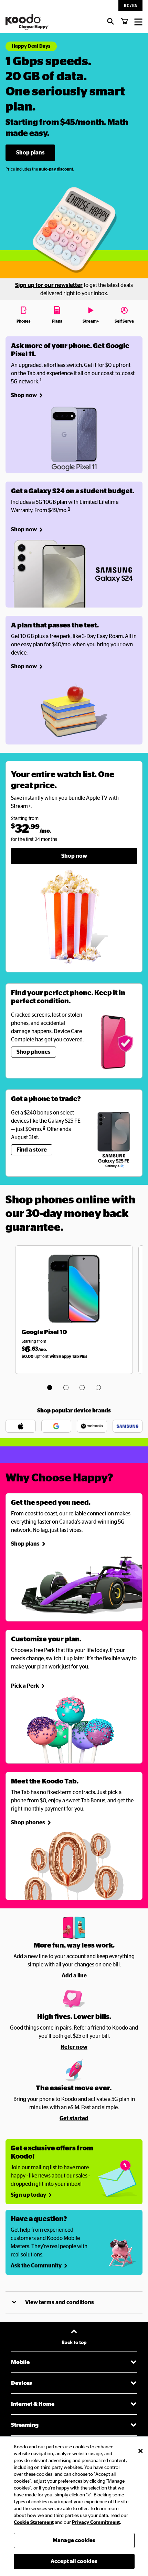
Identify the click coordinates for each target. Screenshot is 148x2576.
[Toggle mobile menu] (138, 22)
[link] (30, 153)
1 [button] (41, 380)
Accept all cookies (74, 2561)
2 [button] (44, 1128)
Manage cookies (74, 2540)
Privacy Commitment (96, 2522)
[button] (130, 5)
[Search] (110, 22)
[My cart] (125, 22)
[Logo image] (27, 22)
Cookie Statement (34, 2522)
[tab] (24, 314)
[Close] (140, 2451)
